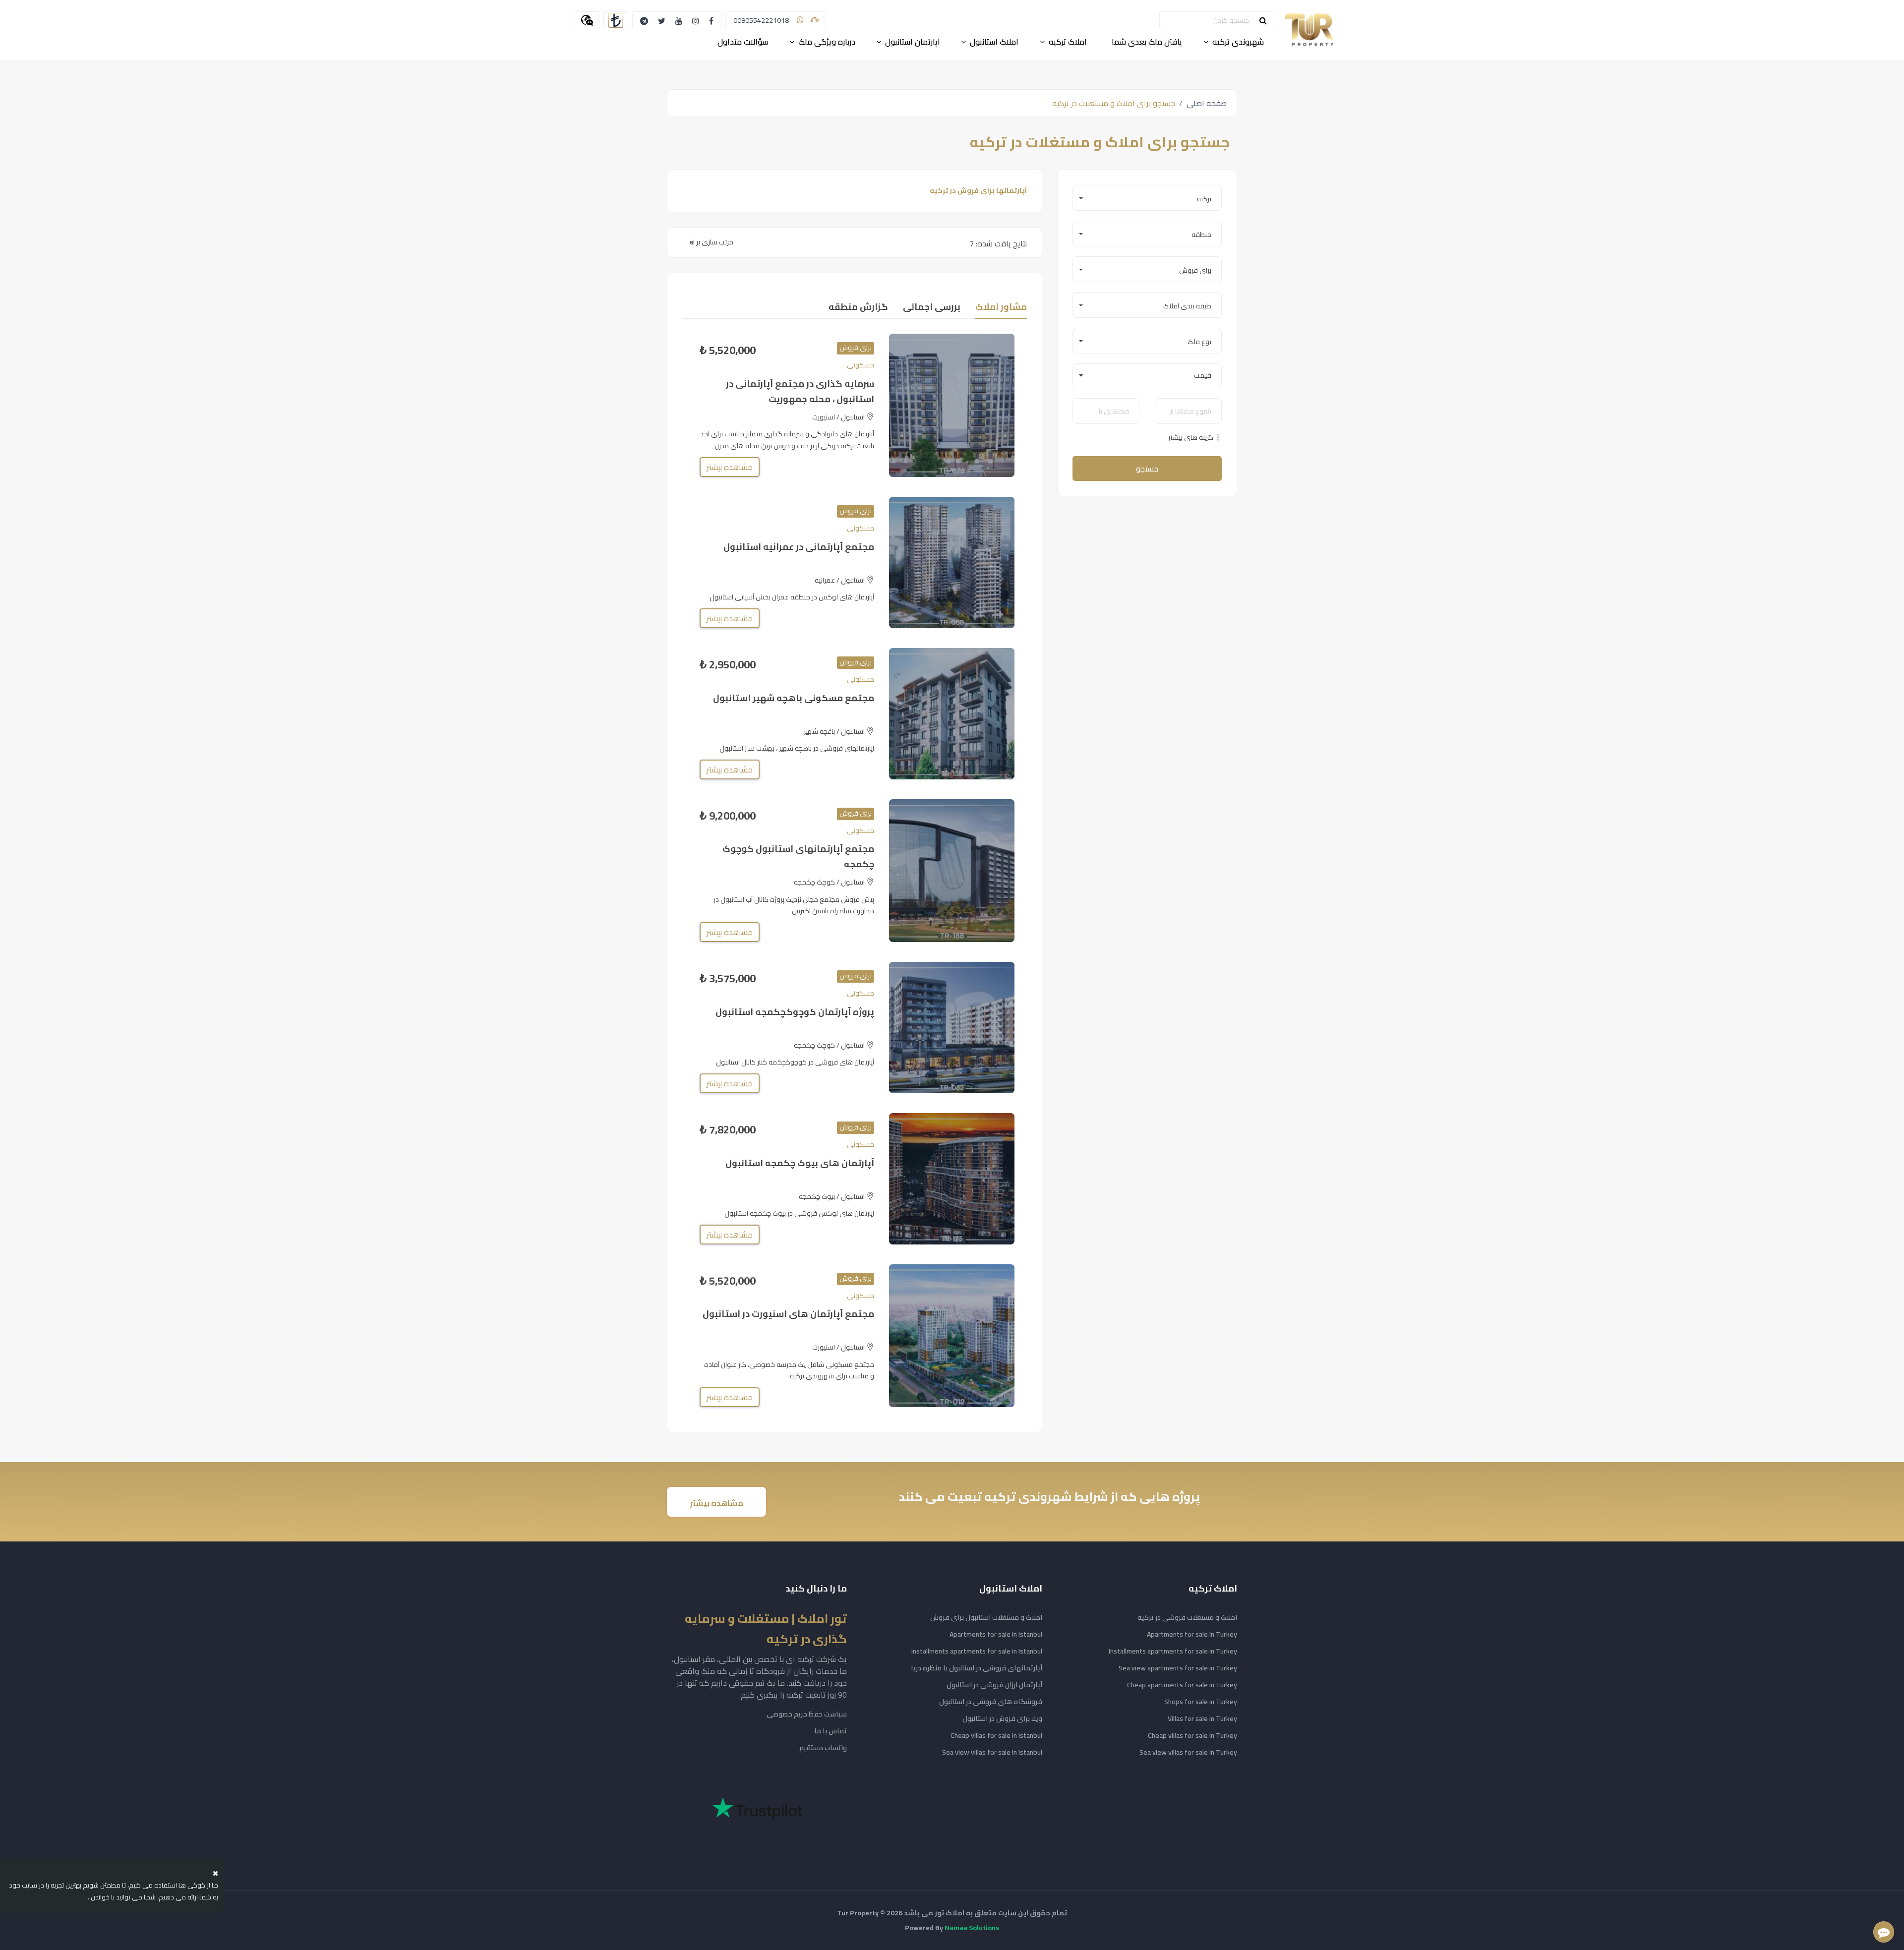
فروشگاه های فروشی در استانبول (991, 1702)
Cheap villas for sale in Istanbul (996, 1735)
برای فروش (856, 348)
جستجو (1147, 469)
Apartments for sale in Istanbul (996, 1634)
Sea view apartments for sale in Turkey (1178, 1668)
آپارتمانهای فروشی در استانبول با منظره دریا (977, 1668)
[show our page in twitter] (662, 20)
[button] (1147, 198)
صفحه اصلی (1207, 103)
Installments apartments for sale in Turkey (1173, 1651)
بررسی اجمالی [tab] (932, 307)
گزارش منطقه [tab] (858, 307)
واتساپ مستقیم (823, 1748)
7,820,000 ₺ (728, 1130)
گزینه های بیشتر (1191, 438)
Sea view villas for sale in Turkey (1188, 1752)
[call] (815, 20)
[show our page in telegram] (644, 20)
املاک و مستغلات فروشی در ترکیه (1187, 1617)
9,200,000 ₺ (728, 816)
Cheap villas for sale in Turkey (1192, 1735)
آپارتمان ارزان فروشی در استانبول (994, 1685)
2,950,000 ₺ (728, 665)
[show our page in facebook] (711, 20)
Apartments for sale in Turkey (1192, 1634)
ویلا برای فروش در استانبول (1002, 1718)
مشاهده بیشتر (730, 467)
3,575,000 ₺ (728, 978)
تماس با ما (831, 1731)
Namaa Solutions (972, 1928)
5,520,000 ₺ (728, 350)
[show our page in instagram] (696, 20)
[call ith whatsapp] (800, 20)
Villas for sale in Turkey (1202, 1718)
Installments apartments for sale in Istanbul (977, 1651)
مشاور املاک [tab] (1001, 307)
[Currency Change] (616, 20)
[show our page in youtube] (679, 20)
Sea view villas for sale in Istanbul (992, 1752)
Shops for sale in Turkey (1201, 1702)
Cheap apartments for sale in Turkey (1182, 1685)
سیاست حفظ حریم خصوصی (807, 1714)
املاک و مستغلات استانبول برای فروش (986, 1617)
